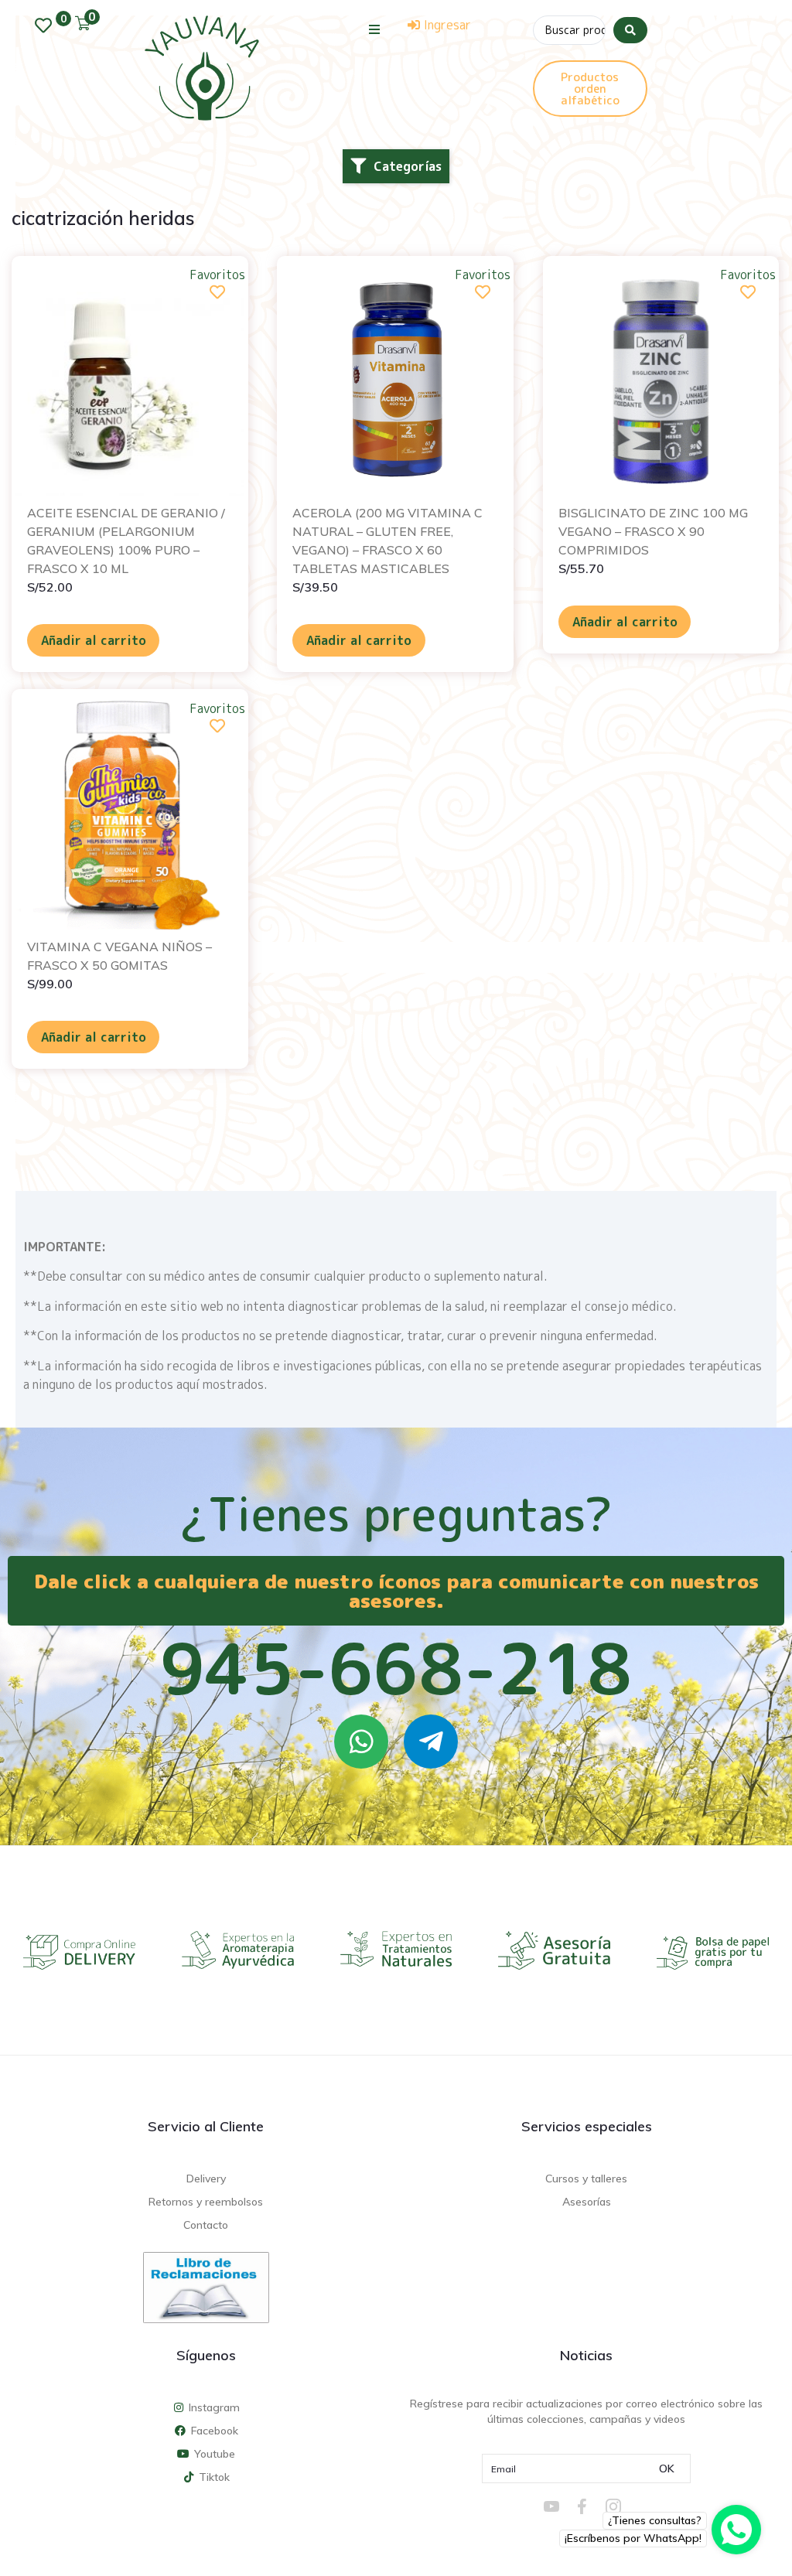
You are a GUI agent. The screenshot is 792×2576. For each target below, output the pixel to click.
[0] (47, 26)
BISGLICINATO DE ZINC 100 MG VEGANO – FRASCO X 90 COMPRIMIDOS (653, 531)
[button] (375, 29)
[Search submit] (630, 30)
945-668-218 (396, 1668)
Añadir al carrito (94, 640)
